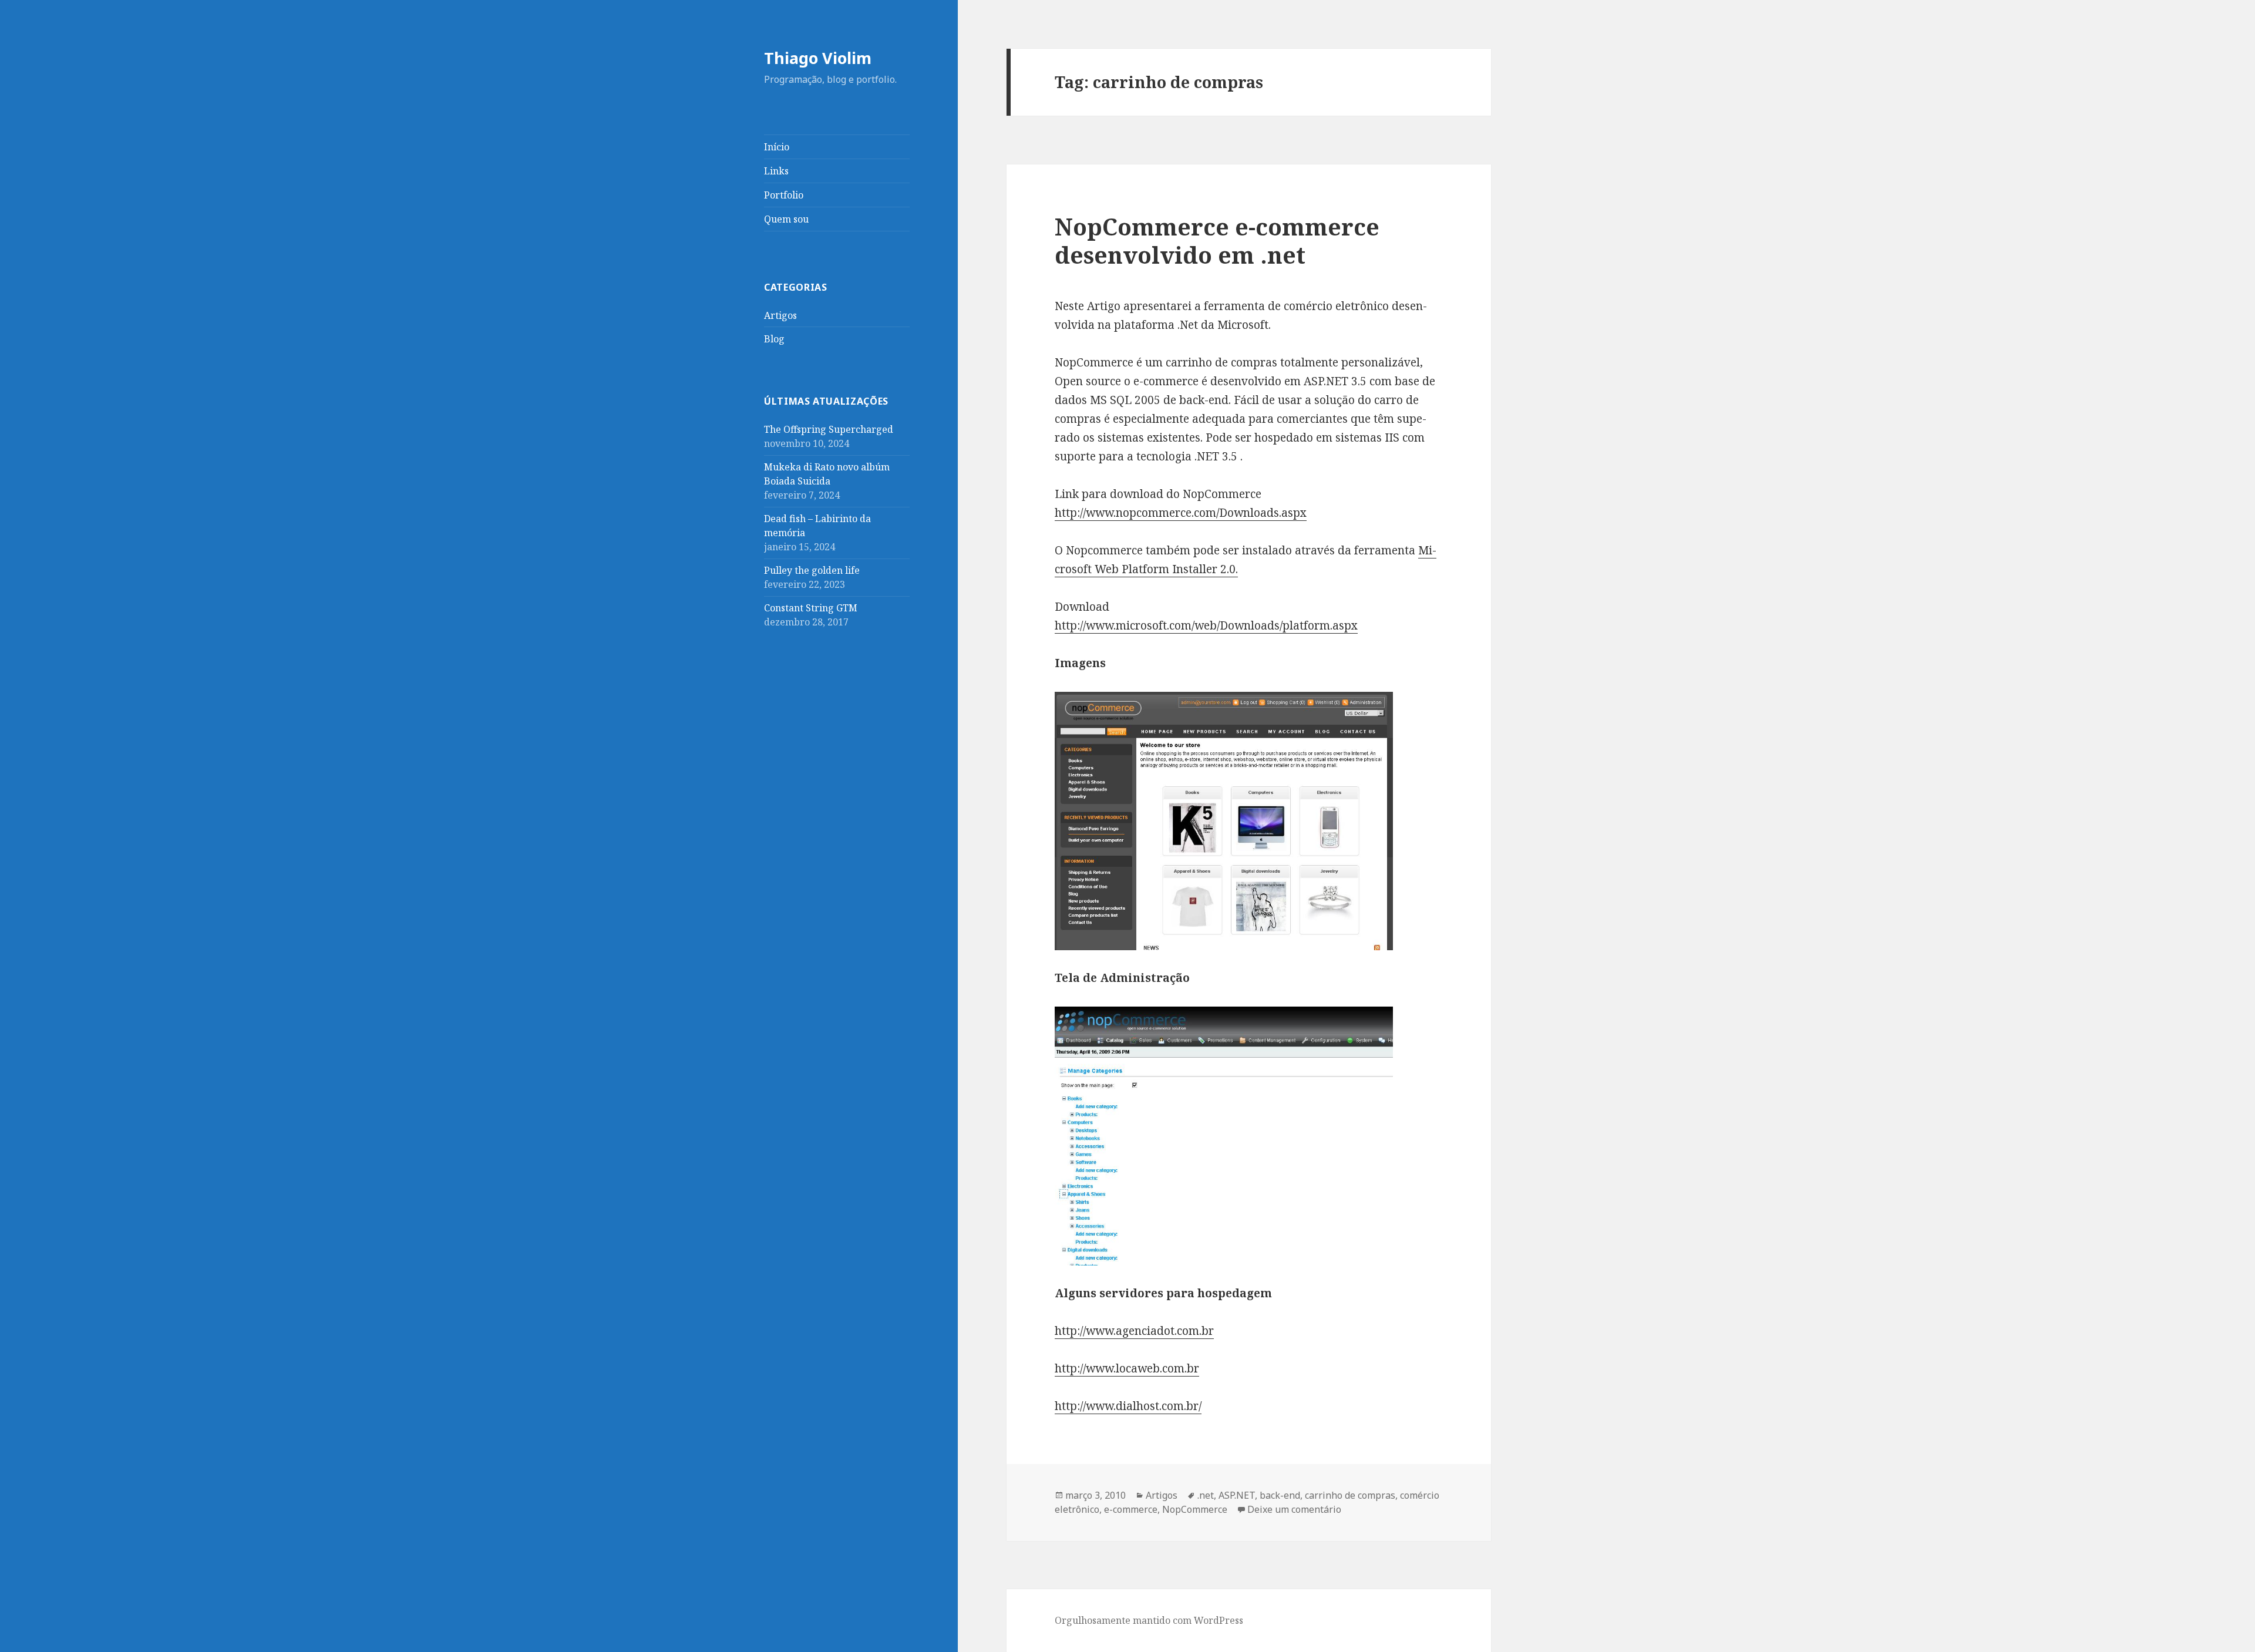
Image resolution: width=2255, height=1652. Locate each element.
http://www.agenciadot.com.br (1134, 1331)
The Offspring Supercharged (829, 429)
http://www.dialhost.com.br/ (1128, 1406)
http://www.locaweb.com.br (1127, 1368)
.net (1206, 1495)
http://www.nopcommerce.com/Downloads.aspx (1181, 513)
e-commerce (1131, 1509)
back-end (1280, 1495)
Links (776, 171)
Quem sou (786, 219)
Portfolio (784, 195)
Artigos (780, 315)
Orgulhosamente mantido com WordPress (1149, 1620)
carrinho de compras (1350, 1495)
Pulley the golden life (812, 570)
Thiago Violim (818, 58)
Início (777, 147)
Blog (774, 339)
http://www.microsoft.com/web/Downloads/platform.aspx (1206, 625)
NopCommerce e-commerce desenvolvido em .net (1217, 240)
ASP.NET (1237, 1495)
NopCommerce (1195, 1509)
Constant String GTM (811, 608)
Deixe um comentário (1294, 1509)
